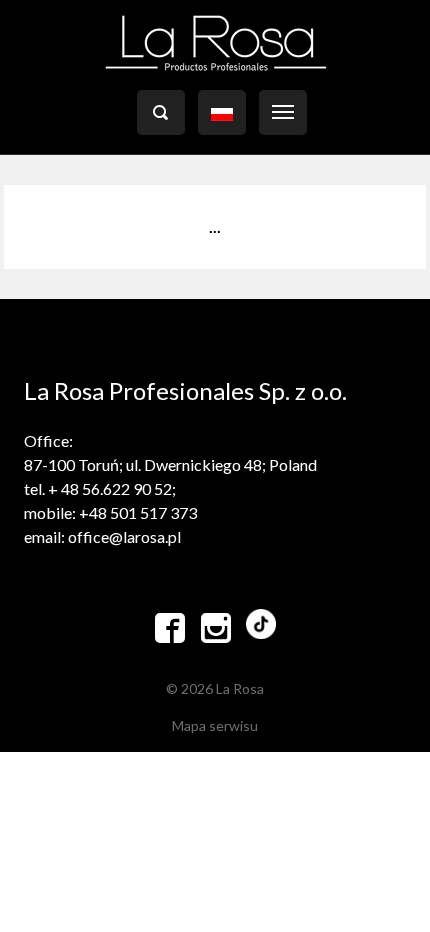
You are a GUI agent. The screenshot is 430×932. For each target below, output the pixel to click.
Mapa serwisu (215, 725)
